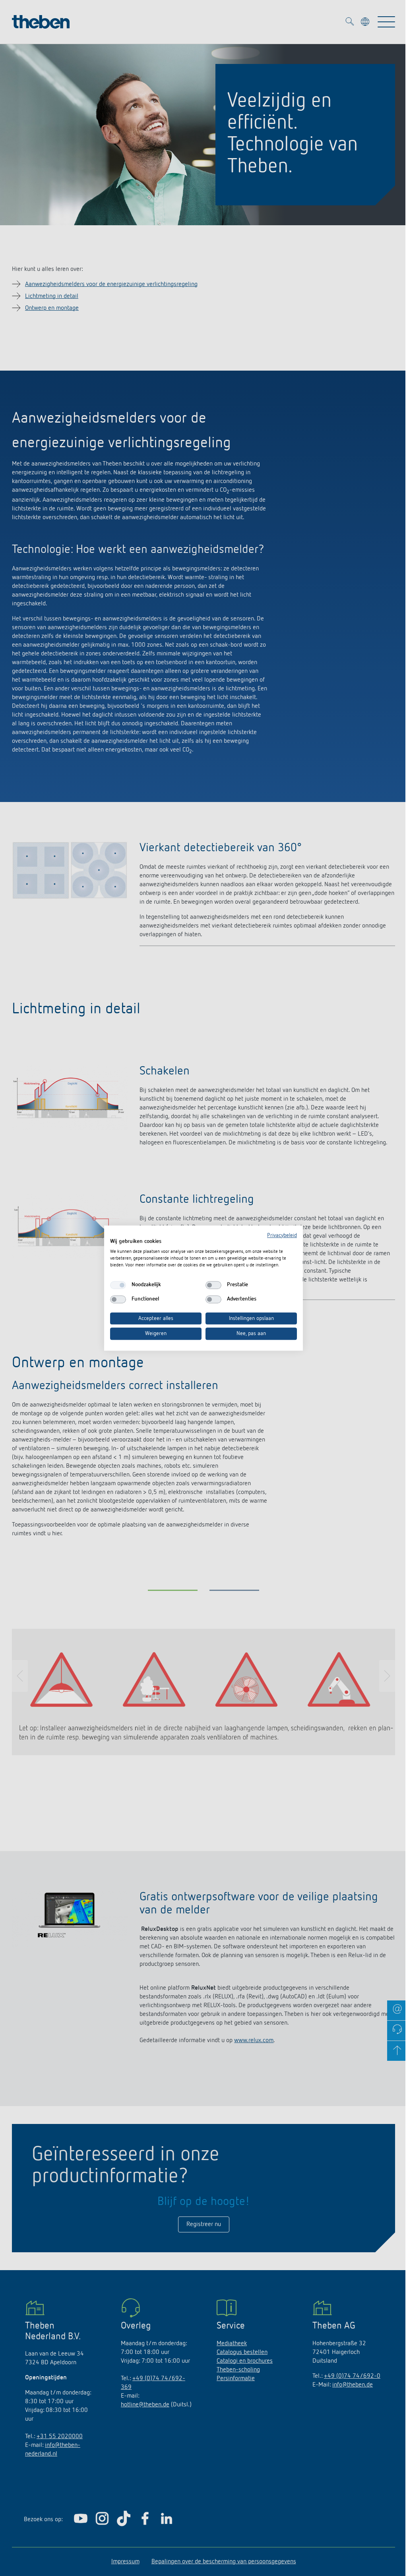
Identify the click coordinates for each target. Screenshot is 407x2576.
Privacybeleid (282, 1235)
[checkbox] (118, 1285)
